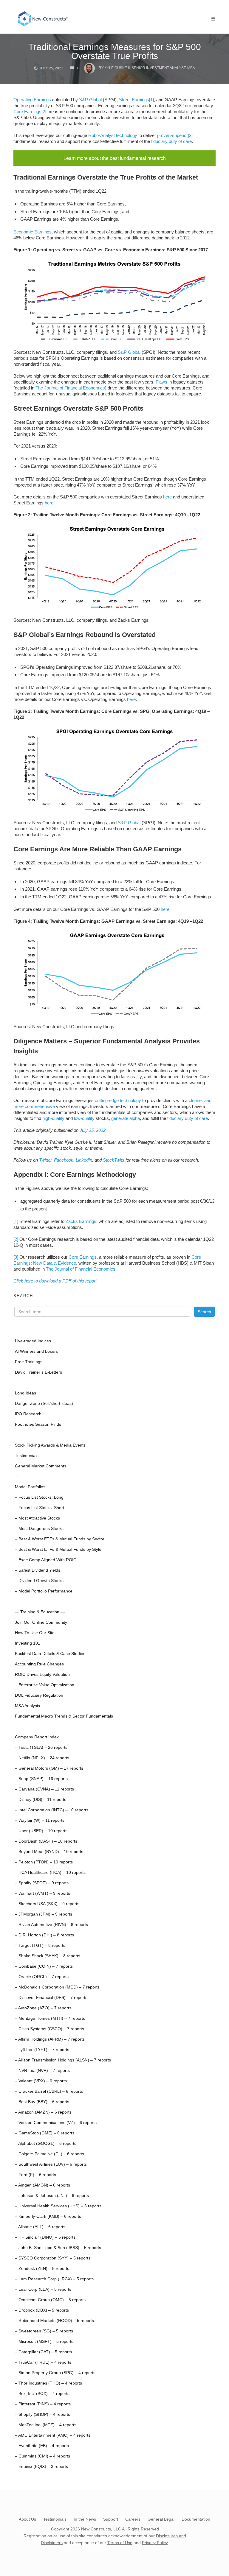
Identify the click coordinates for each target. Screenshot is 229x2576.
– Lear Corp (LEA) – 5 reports (43, 2289)
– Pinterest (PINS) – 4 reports (43, 2404)
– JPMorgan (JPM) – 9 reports (44, 1914)
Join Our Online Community (41, 1622)
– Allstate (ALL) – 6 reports (40, 2227)
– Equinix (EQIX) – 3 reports (41, 2467)
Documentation (196, 2519)
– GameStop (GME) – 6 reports (45, 2133)
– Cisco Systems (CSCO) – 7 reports (49, 2029)
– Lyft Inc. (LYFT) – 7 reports (42, 2050)
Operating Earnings (32, 100)
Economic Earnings (33, 232)
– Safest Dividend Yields (38, 1570)
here (167, 497)
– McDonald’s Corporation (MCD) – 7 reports (57, 1987)
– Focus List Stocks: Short (40, 1508)
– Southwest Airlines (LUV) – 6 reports (51, 2164)
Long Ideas (25, 1393)
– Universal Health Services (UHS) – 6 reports (58, 2206)
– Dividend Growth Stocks (39, 1581)
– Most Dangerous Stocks (39, 1529)
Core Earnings (27, 112)
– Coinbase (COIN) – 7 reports (44, 1966)
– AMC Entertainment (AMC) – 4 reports (53, 2435)
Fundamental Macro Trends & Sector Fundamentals (64, 1716)
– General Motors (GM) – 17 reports (49, 1768)
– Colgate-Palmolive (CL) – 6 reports (49, 2154)
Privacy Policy (155, 2543)
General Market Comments (41, 1466)
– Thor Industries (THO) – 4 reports (48, 2383)
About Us (27, 2519)
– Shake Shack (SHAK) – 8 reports (48, 1956)
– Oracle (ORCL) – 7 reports (42, 1977)
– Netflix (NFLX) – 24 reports (42, 1758)
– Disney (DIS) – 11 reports (41, 1800)
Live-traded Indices (33, 1341)
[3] (190, 135)
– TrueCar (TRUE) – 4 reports (43, 2362)
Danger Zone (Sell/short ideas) (44, 1404)
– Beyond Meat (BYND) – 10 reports (49, 1852)
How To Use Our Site (35, 1633)
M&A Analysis (27, 1706)
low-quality (84, 1118)
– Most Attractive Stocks (37, 1518)
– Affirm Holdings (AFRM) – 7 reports (50, 2039)
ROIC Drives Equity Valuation (42, 1675)
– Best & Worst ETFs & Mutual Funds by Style (58, 1549)
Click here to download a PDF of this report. (56, 1281)
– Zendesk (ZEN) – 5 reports (42, 2269)
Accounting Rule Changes (39, 1664)
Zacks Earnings (81, 1221)
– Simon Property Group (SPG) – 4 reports (55, 2373)
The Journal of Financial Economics (70, 388)
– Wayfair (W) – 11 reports (40, 1820)
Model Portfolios (30, 1487)
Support (111, 2519)
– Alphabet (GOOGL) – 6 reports (46, 2143)
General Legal (161, 2519)
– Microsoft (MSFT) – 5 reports (44, 2342)
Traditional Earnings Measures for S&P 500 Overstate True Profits (115, 51)
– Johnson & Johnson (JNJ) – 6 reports (52, 2196)
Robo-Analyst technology (113, 135)
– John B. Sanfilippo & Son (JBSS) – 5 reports (58, 2248)
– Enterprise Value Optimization (45, 1685)
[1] (151, 100)
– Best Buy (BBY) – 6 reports (42, 2102)
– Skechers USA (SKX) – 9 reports (47, 1904)
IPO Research (28, 1414)
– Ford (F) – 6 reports (35, 2175)
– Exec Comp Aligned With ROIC (46, 1560)
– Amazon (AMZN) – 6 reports (43, 2112)
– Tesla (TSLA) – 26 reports (41, 1747)
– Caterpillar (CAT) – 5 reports (43, 2352)
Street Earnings (134, 100)
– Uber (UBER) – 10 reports (41, 1831)
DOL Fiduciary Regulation (39, 1695)
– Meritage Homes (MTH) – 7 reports (50, 2018)
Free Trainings (29, 1362)
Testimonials (27, 1456)
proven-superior (172, 135)
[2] (44, 112)
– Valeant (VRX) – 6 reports (41, 2081)
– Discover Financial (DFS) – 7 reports (51, 1998)
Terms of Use (120, 2543)
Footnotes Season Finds (38, 1424)
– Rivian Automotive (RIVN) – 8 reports (51, 1925)
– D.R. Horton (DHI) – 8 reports (44, 1935)
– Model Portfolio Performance (44, 1591)
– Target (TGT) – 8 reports (40, 1945)
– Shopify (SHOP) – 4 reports (42, 2414)
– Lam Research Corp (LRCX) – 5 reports (54, 2279)
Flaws (161, 382)
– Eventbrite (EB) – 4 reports (42, 2446)
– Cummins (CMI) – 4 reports (42, 2456)
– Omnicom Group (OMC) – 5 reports (50, 2300)
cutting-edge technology (118, 1100)
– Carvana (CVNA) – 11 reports (44, 1789)
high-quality (53, 1118)
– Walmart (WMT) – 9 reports (42, 1893)
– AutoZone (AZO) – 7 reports (43, 2008)
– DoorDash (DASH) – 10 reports (46, 1841)
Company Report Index (37, 1737)
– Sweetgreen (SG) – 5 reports (44, 2331)
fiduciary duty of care (171, 141)
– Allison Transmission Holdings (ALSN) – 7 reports (63, 2060)
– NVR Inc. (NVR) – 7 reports (42, 2071)
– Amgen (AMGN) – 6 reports (42, 2185)
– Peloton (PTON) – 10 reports (44, 1862)
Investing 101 (28, 1643)
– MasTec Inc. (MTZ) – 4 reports (46, 2425)
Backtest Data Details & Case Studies (50, 1654)
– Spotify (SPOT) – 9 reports (42, 1883)
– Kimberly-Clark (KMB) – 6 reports (48, 2216)
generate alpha (126, 1118)
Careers (133, 2519)
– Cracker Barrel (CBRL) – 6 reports (49, 2091)
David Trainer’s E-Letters (38, 1372)
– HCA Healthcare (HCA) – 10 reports (50, 1873)
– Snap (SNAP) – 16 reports (41, 1779)
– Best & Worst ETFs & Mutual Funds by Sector (60, 1539)
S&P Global (90, 100)
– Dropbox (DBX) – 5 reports (42, 2310)
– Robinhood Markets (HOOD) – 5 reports (54, 2321)
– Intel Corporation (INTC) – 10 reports (52, 1810)
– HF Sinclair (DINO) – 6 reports (45, 2237)
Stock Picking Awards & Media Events (50, 1445)
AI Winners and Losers (36, 1351)
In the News (85, 2519)
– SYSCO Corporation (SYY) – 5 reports (53, 2258)
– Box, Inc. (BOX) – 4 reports (42, 2394)
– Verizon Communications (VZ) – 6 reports (56, 2123)
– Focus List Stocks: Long (39, 1497)
